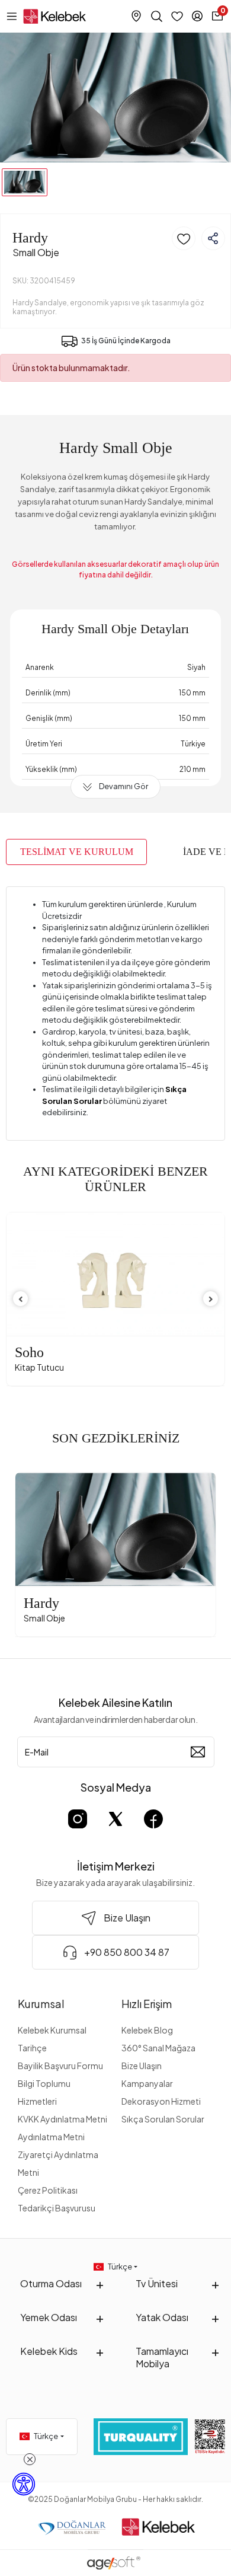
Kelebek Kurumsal (52, 2030)
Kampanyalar (147, 2083)
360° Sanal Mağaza (158, 2048)
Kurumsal (41, 2004)
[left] (21, 1299)
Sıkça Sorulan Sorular (163, 2119)
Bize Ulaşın (142, 2066)
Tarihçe (32, 2048)
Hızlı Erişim (147, 2004)
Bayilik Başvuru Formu (60, 2066)
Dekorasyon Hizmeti (161, 2101)
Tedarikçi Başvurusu (57, 2208)
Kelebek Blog (147, 2030)
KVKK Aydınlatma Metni (62, 2119)
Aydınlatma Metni (51, 2137)
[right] (211, 1299)
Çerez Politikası (48, 2190)
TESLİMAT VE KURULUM (77, 852)
